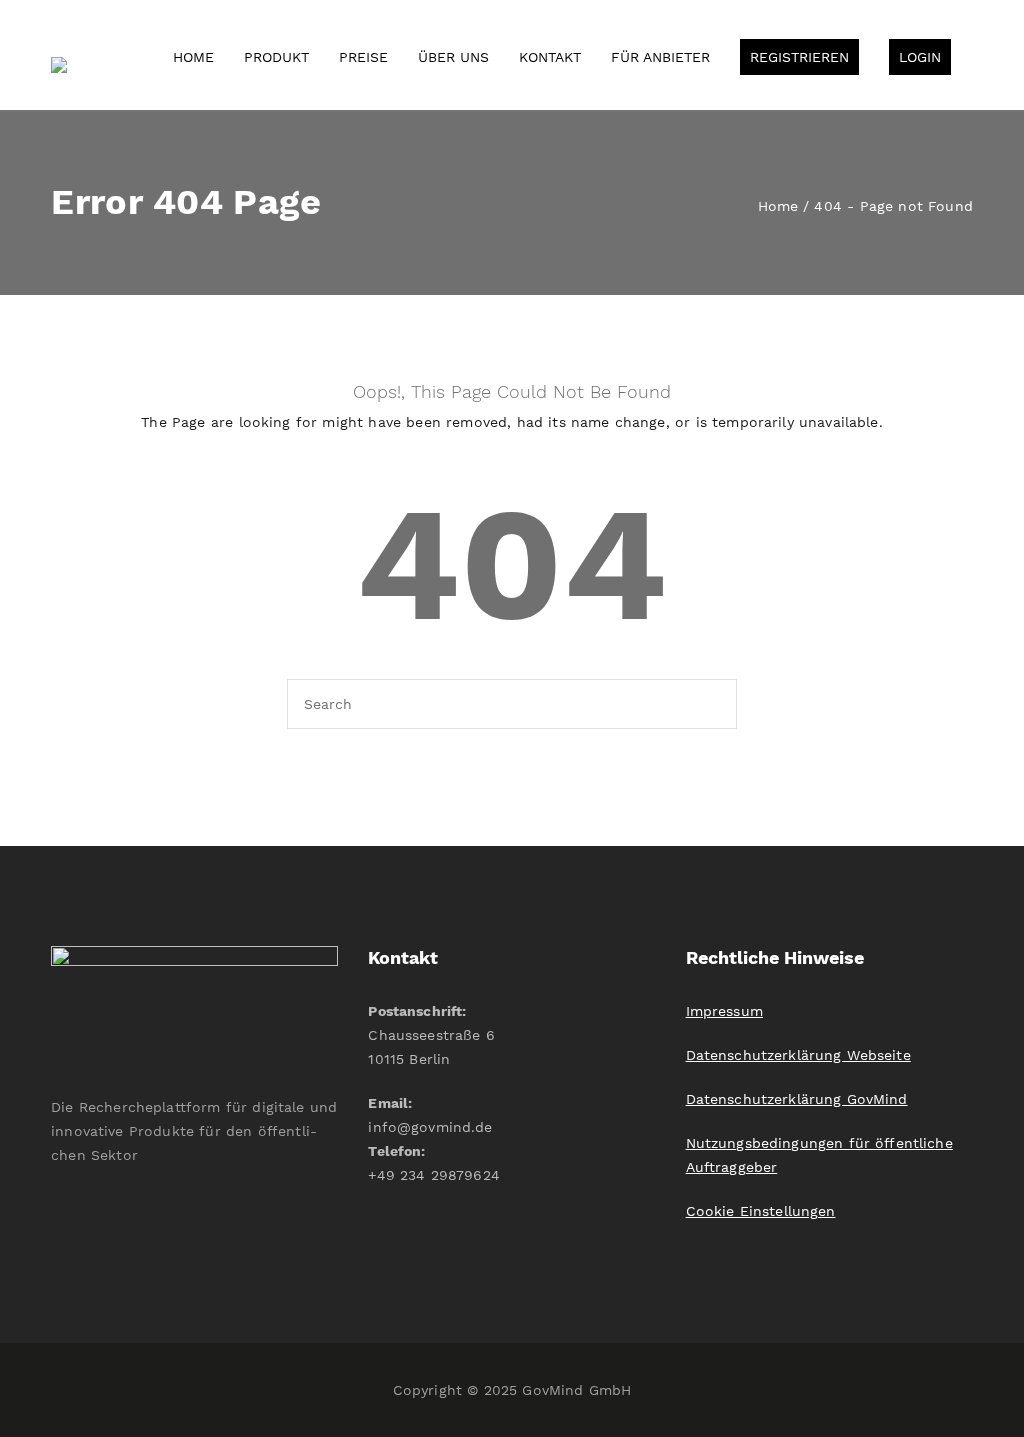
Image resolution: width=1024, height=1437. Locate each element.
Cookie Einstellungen (761, 1211)
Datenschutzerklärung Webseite (798, 1055)
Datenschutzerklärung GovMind (797, 1099)
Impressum (724, 1011)
